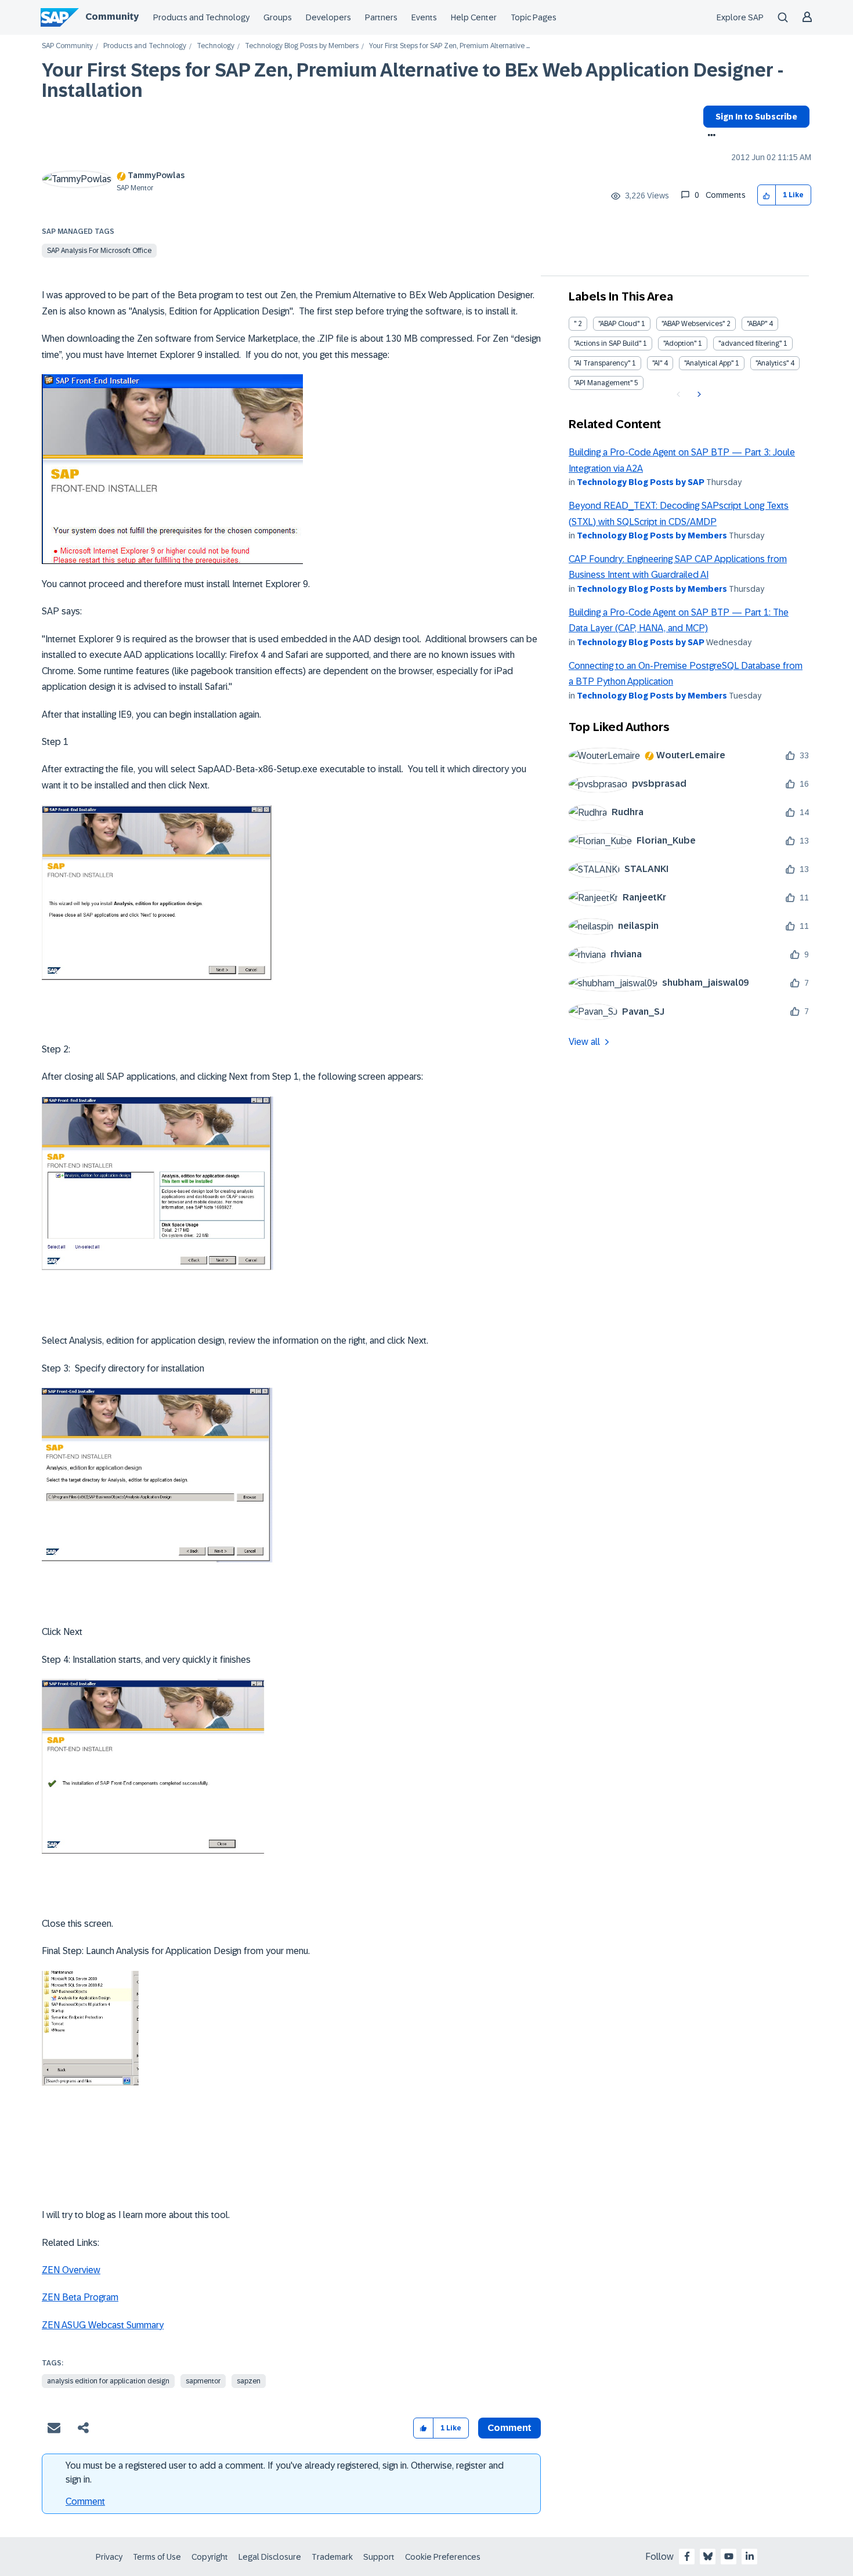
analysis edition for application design (108, 2381)
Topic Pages (534, 17)
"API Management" (603, 383)
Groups (278, 17)
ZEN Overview (71, 2270)
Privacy (109, 2557)
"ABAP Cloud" (619, 324)
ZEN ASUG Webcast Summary (103, 2325)
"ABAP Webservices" (693, 324)
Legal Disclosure (270, 2557)
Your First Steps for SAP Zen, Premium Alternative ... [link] (449, 46)
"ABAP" (757, 324)
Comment (85, 2501)
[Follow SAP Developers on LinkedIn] (750, 2556)
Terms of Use (157, 2557)
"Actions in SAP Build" (608, 343)
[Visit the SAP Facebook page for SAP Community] (687, 2556)
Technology (216, 46)
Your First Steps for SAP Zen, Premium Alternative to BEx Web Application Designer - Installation (413, 80)
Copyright (210, 2557)
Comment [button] (509, 2428)
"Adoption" (680, 343)
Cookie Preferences (443, 2557)
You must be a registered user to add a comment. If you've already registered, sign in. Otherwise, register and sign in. (285, 2472)
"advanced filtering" (750, 343)
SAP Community (67, 46)
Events (424, 17)
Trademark (332, 2557)
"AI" (657, 363)
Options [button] (709, 136)
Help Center (474, 17)
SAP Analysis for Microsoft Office (99, 251)
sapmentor (203, 2381)
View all (584, 1042)
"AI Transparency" (602, 363)
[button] (767, 195)
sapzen (249, 2381)
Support (379, 2557)
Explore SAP (740, 17)
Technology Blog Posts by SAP (641, 482)
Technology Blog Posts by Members (302, 46)
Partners (381, 17)
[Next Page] (698, 395)
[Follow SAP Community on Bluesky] (708, 2556)
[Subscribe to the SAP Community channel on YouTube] (729, 2556)
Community (112, 17)
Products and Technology (201, 17)
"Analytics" (772, 363)
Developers (328, 17)
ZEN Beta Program (80, 2297)
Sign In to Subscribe (756, 117)
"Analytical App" (709, 363)
